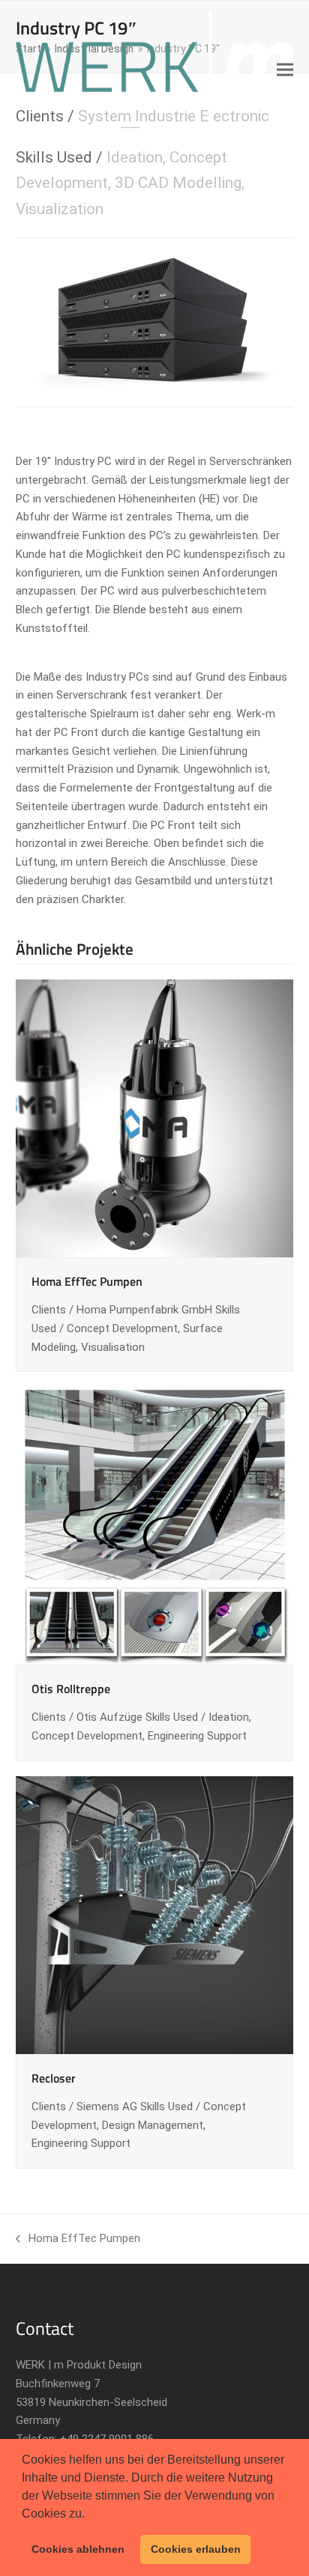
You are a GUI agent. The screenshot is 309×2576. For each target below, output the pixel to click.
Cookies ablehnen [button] (78, 2549)
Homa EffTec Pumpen (87, 1281)
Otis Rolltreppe (71, 1689)
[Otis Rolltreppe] (155, 1525)
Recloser (54, 2078)
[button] (90, 2515)
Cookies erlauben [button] (196, 2549)
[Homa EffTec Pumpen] (155, 1117)
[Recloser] (155, 1914)
